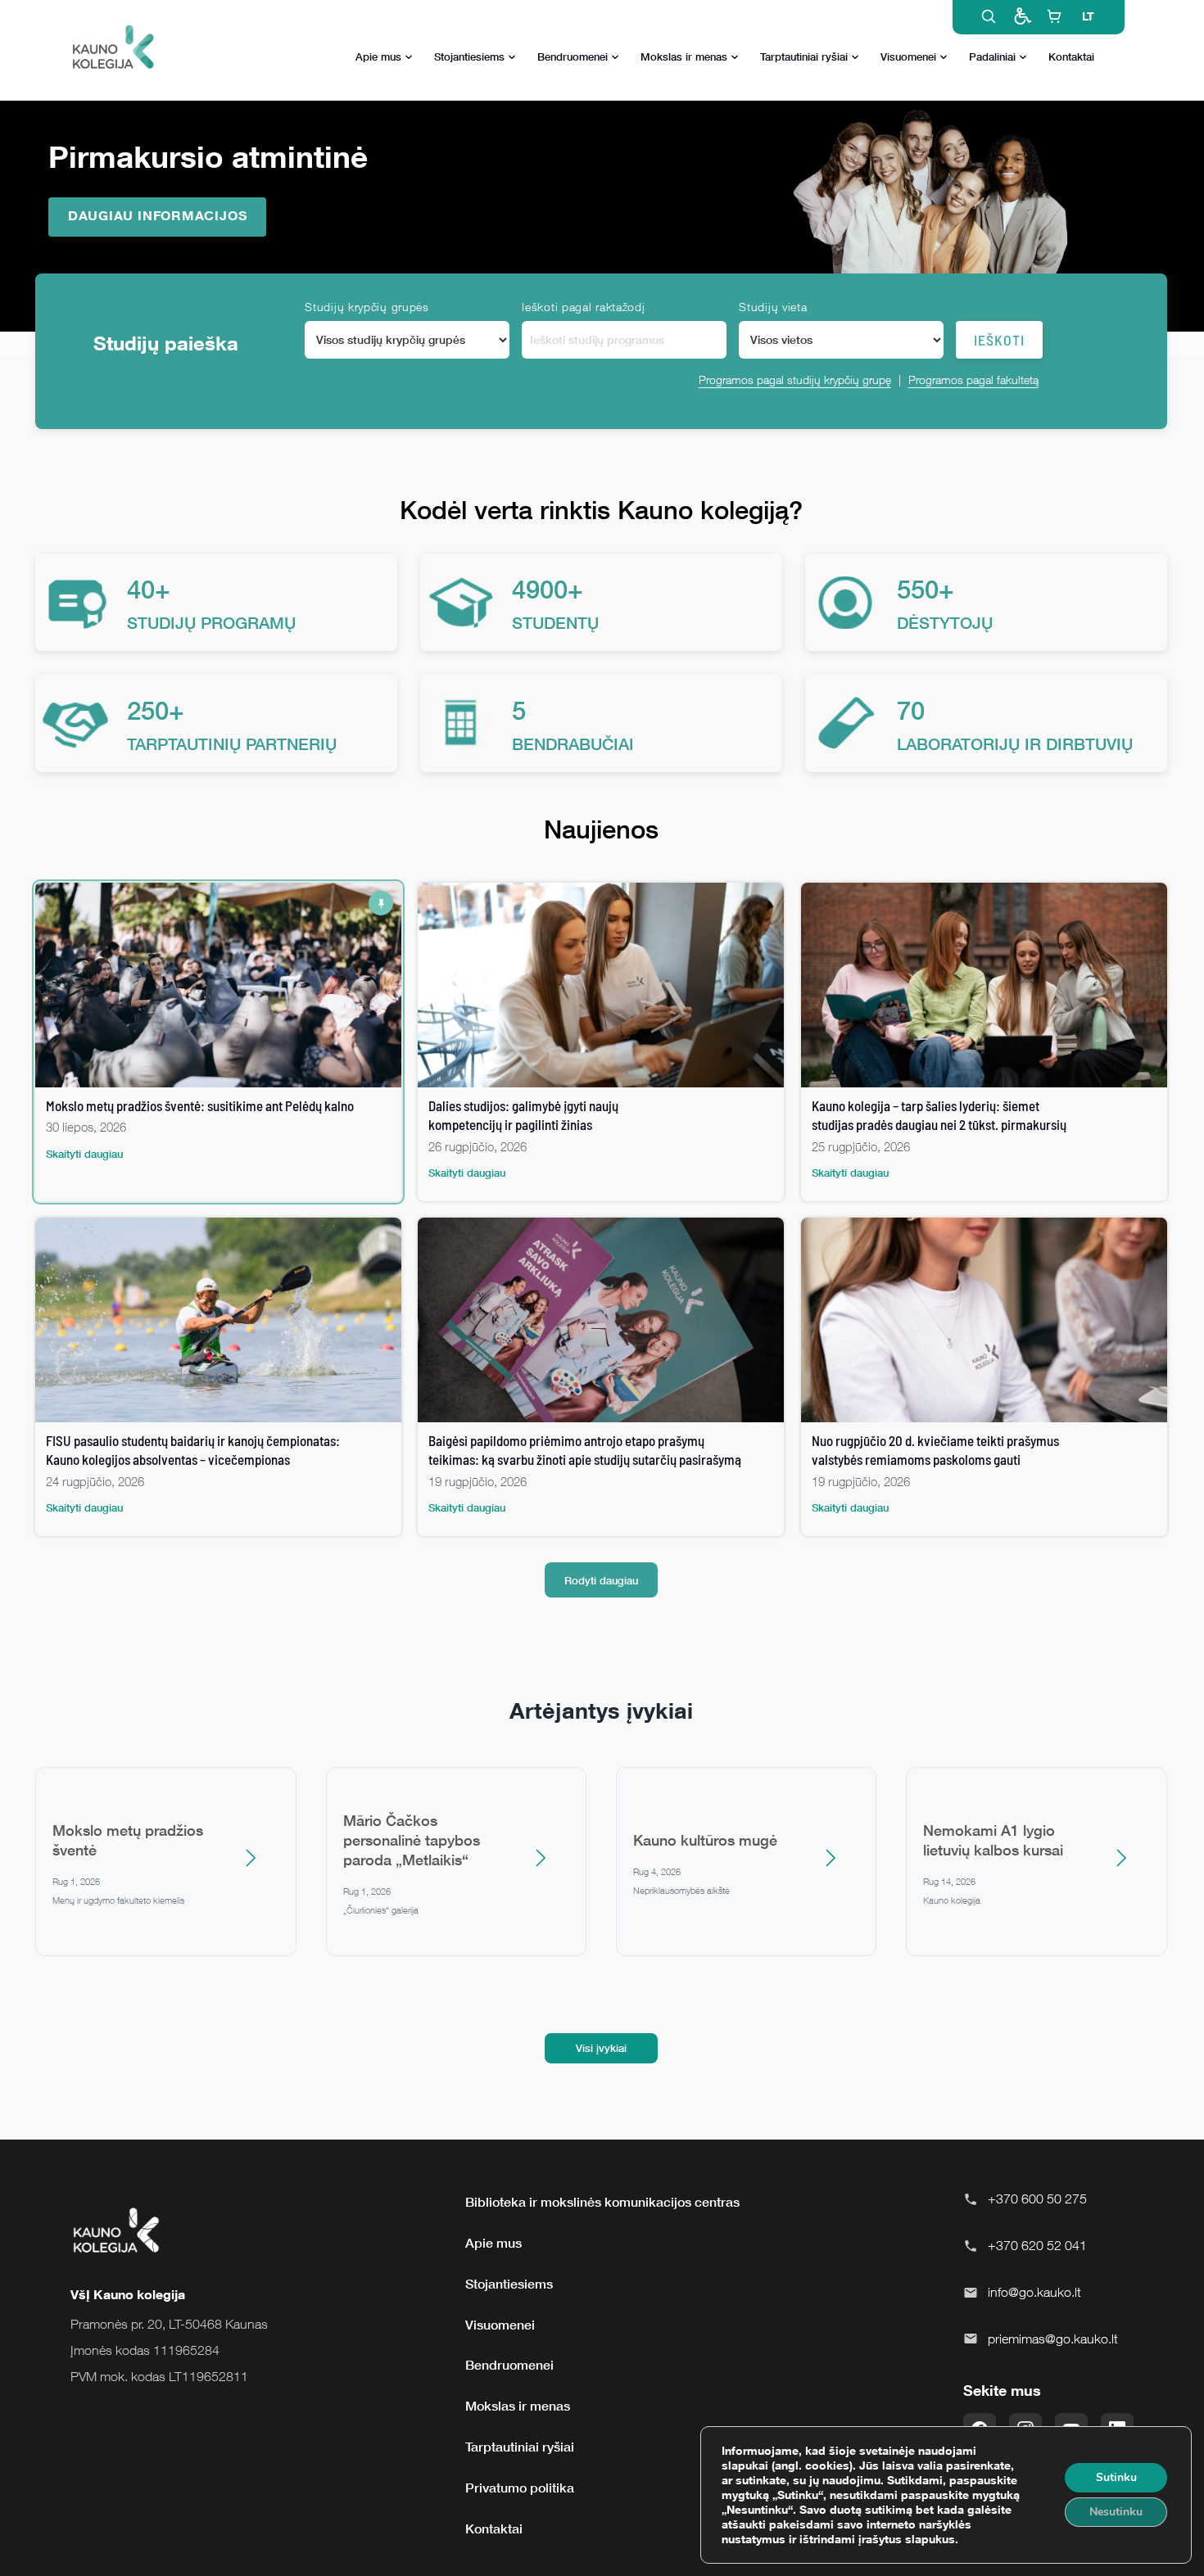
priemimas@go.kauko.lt (1053, 2339)
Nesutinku (1116, 2512)
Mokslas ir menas (684, 56)
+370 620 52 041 (1037, 2245)
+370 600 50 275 (1037, 2199)
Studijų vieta (773, 307)
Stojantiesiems (469, 56)
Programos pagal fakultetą (973, 380)
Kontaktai (1071, 56)
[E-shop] (1054, 16)
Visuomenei (908, 56)
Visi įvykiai (601, 2048)
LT (1088, 16)
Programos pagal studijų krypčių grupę (795, 380)
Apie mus (378, 56)
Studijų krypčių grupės (367, 307)
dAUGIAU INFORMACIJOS (158, 215)
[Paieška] (989, 16)
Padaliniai (992, 56)
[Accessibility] (1021, 16)
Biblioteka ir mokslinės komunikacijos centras (602, 2202)
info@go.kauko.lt (1034, 2292)
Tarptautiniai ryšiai (804, 56)
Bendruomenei (573, 56)
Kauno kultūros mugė (705, 1840)
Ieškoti (999, 340)
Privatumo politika (520, 2488)
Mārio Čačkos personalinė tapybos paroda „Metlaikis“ (412, 1840)
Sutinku (1116, 2477)
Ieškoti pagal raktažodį (583, 307)
